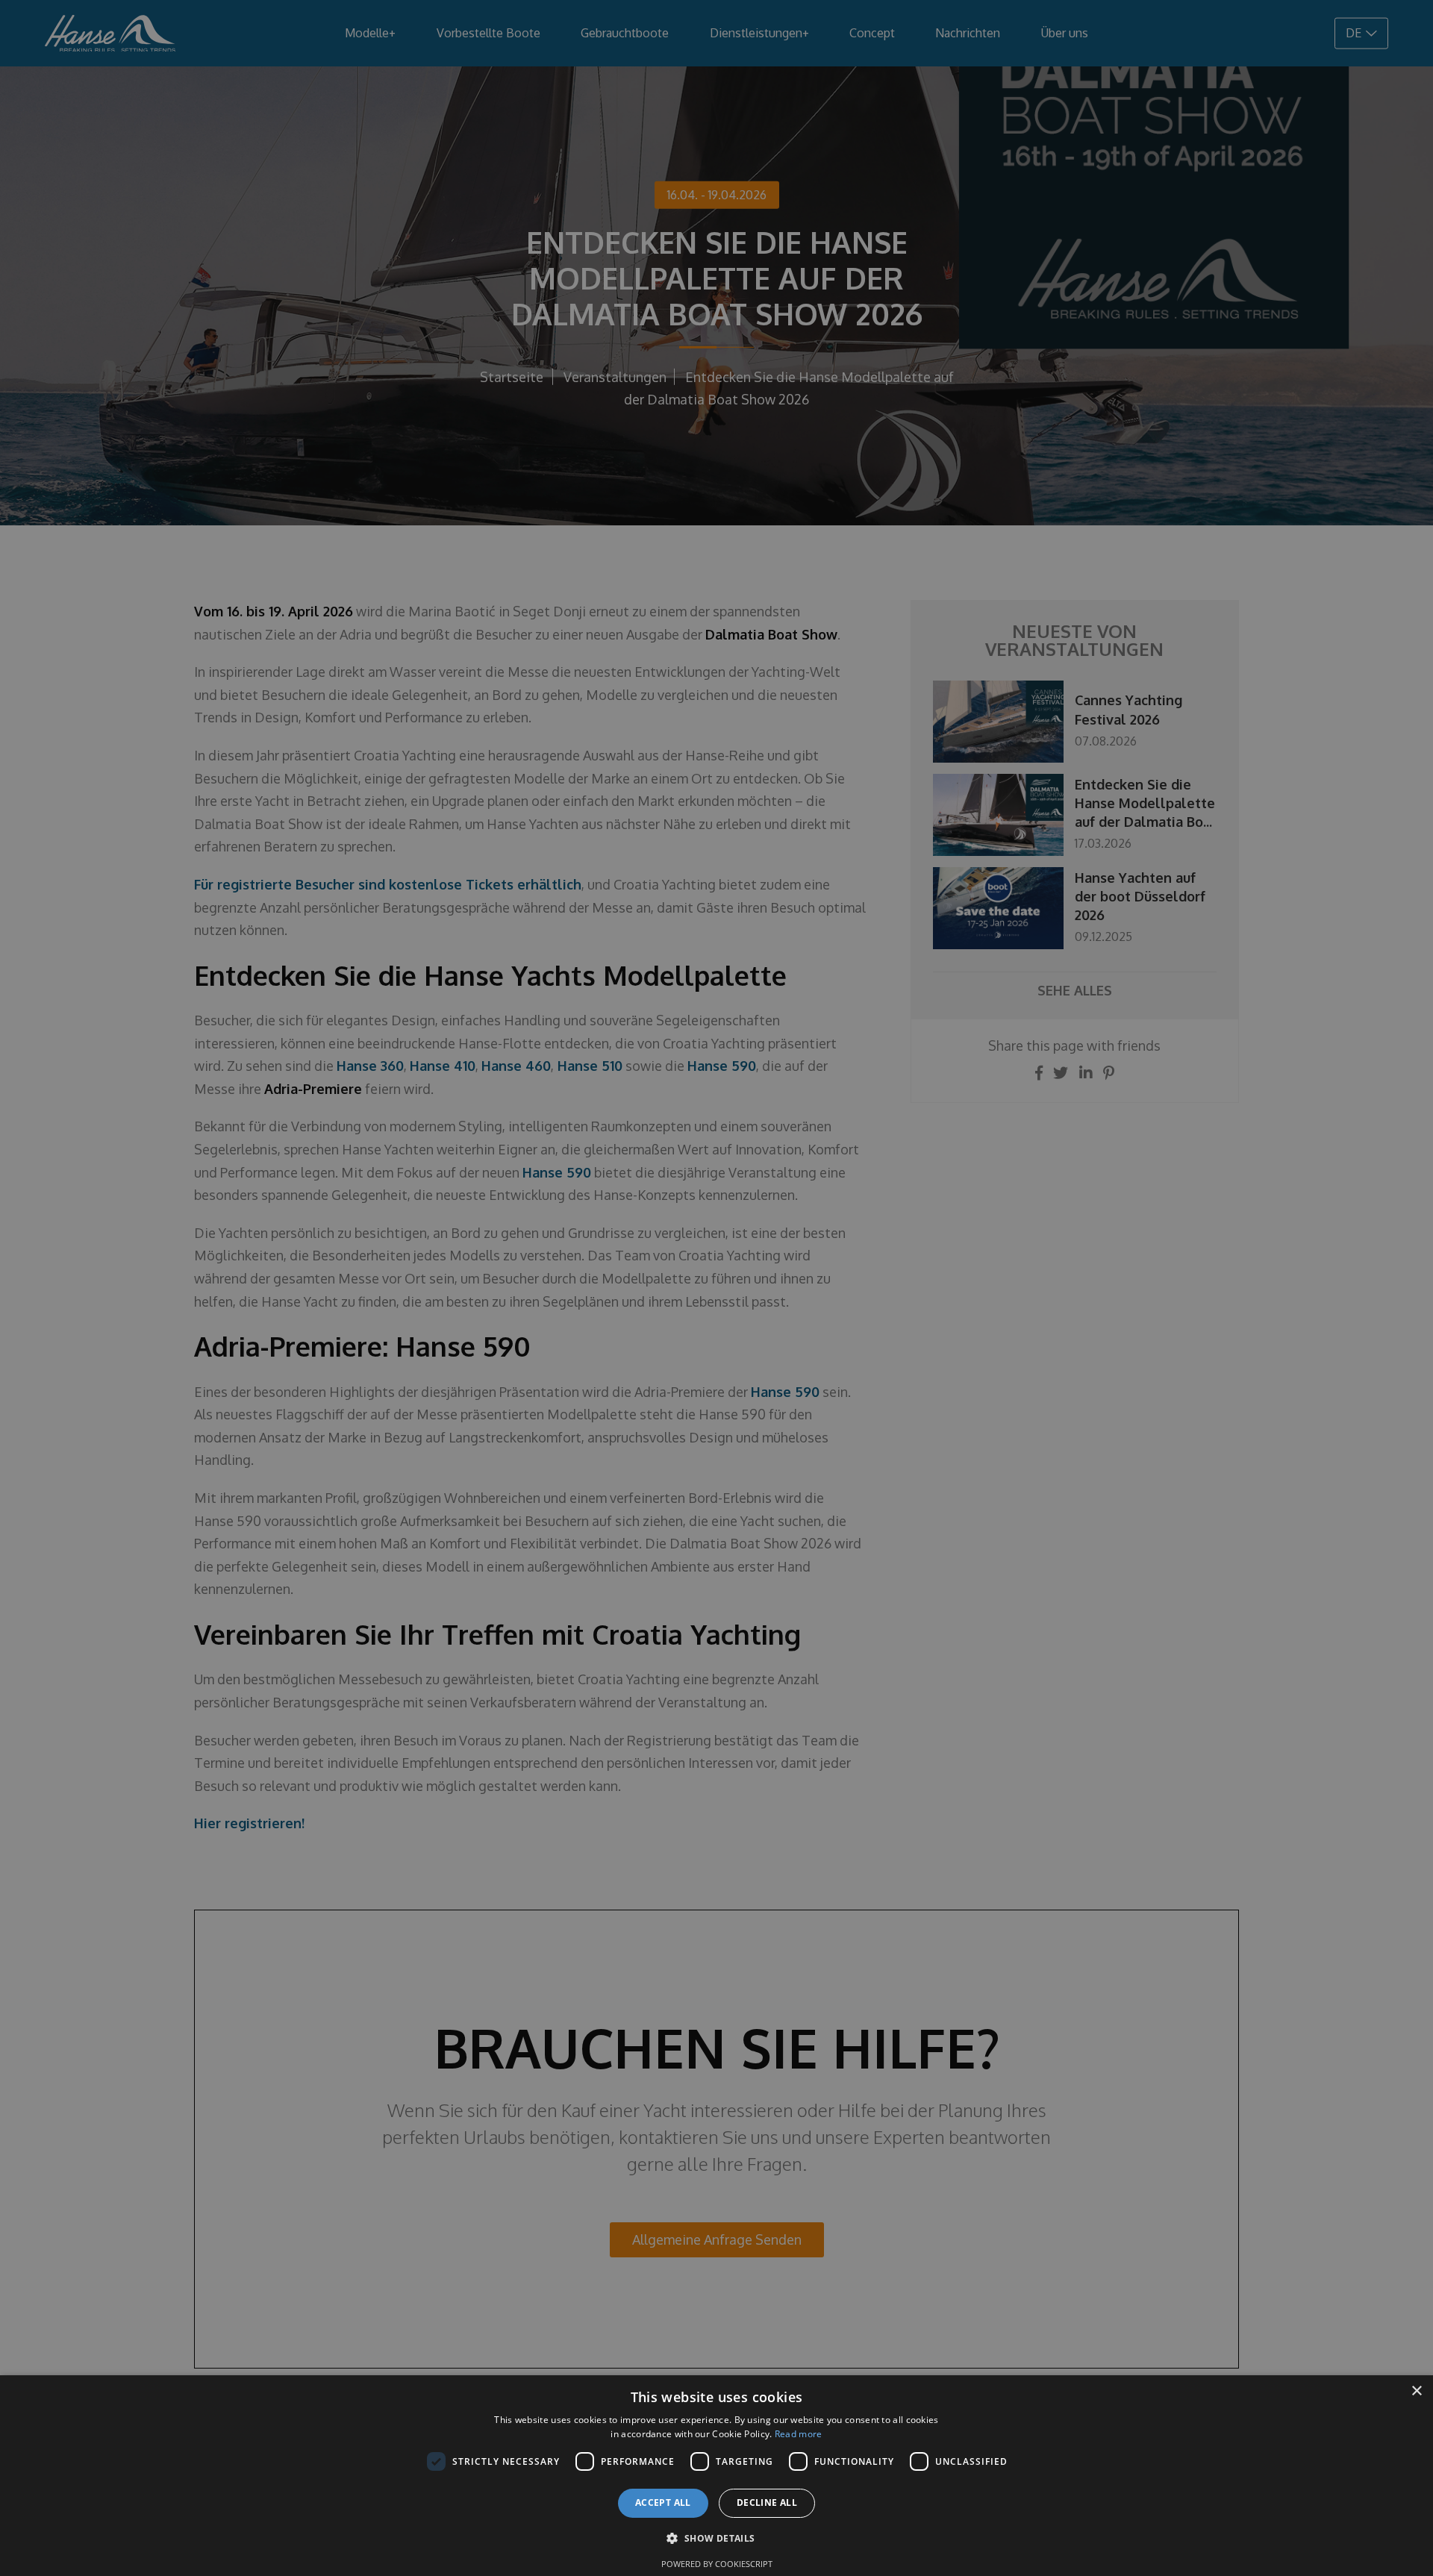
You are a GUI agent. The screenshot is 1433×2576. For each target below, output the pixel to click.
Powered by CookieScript (717, 2564)
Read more (799, 2434)
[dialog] (716, 2476)
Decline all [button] (767, 2502)
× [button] (1416, 2391)
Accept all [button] (663, 2502)
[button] (716, 2538)
